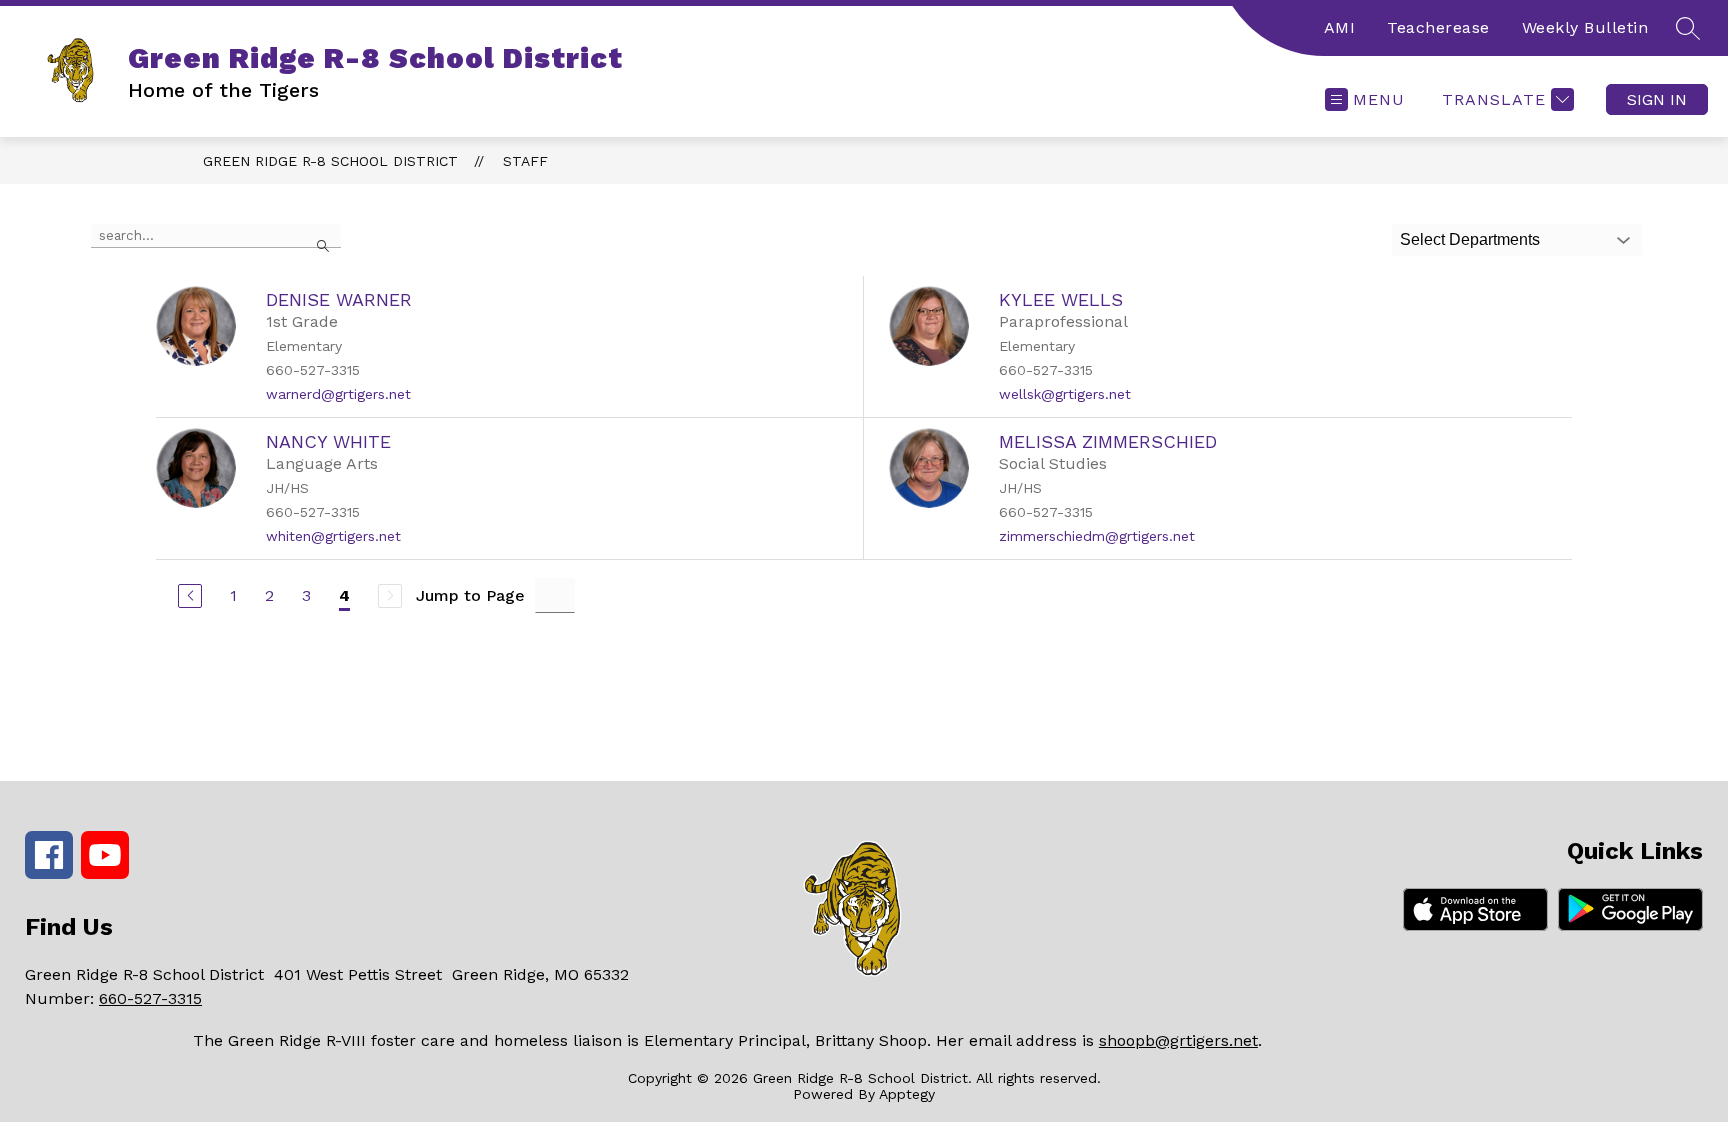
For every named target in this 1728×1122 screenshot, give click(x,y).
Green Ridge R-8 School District (330, 161)
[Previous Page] (190, 596)
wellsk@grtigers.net (1065, 394)
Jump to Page (470, 595)
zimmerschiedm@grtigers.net (1097, 536)
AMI (1340, 27)
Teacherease (1438, 27)
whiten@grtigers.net (333, 536)
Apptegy (907, 1094)
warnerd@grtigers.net (338, 394)
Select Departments (1470, 239)
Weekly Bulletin (1585, 27)
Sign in (1657, 99)
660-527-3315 (150, 998)
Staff (525, 161)
